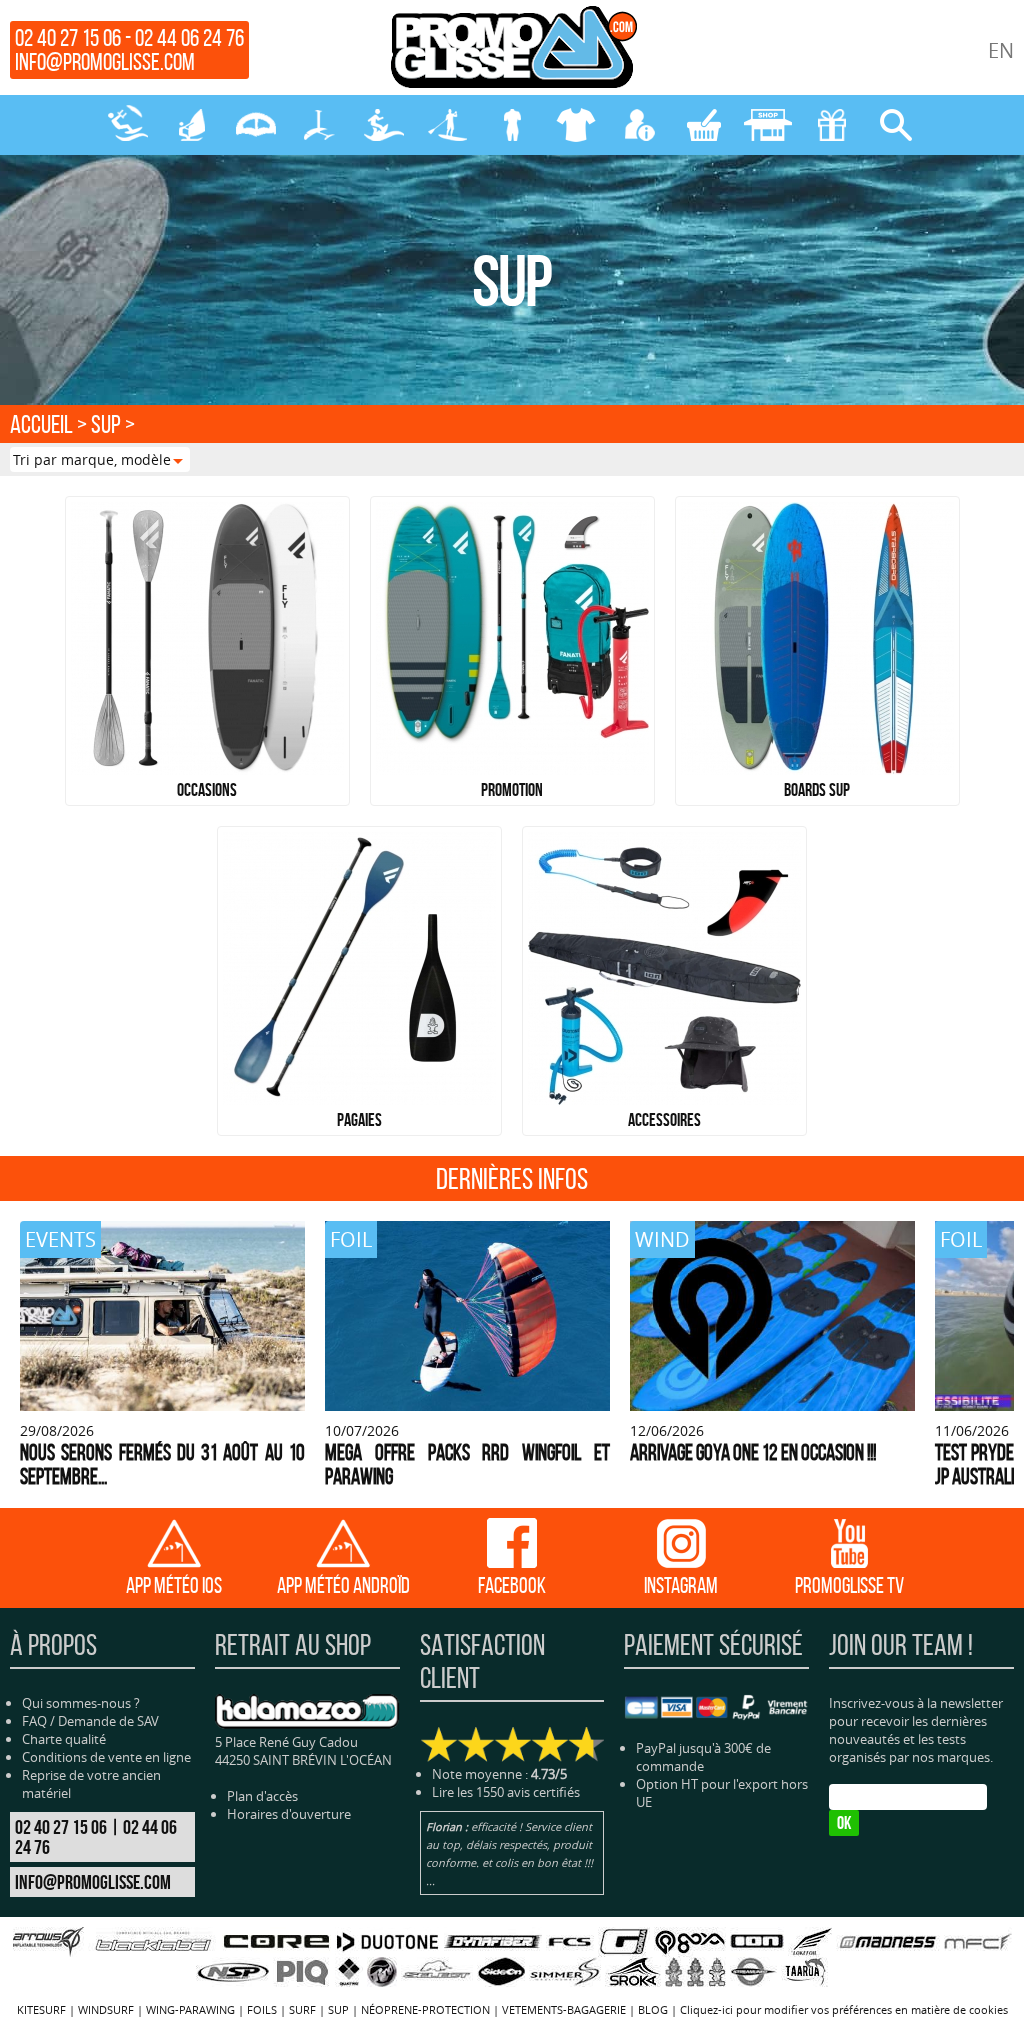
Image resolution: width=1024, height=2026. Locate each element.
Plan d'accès (262, 1796)
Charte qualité (64, 1739)
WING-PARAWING (256, 125)
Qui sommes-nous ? (81, 1703)
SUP (448, 125)
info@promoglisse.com (105, 62)
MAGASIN (768, 125)
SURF (384, 125)
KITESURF (128, 125)
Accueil (41, 424)
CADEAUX (832, 125)
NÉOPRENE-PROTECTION (512, 125)
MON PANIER (704, 125)
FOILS (320, 125)
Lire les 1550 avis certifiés (506, 1792)
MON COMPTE (640, 125)
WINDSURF (192, 125)
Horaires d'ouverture (289, 1814)
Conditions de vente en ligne (106, 1757)
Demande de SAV (108, 1721)
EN (1001, 50)
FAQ (34, 1721)
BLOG (653, 2009)
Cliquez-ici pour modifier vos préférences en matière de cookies (844, 2009)
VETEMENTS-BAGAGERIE (576, 125)
